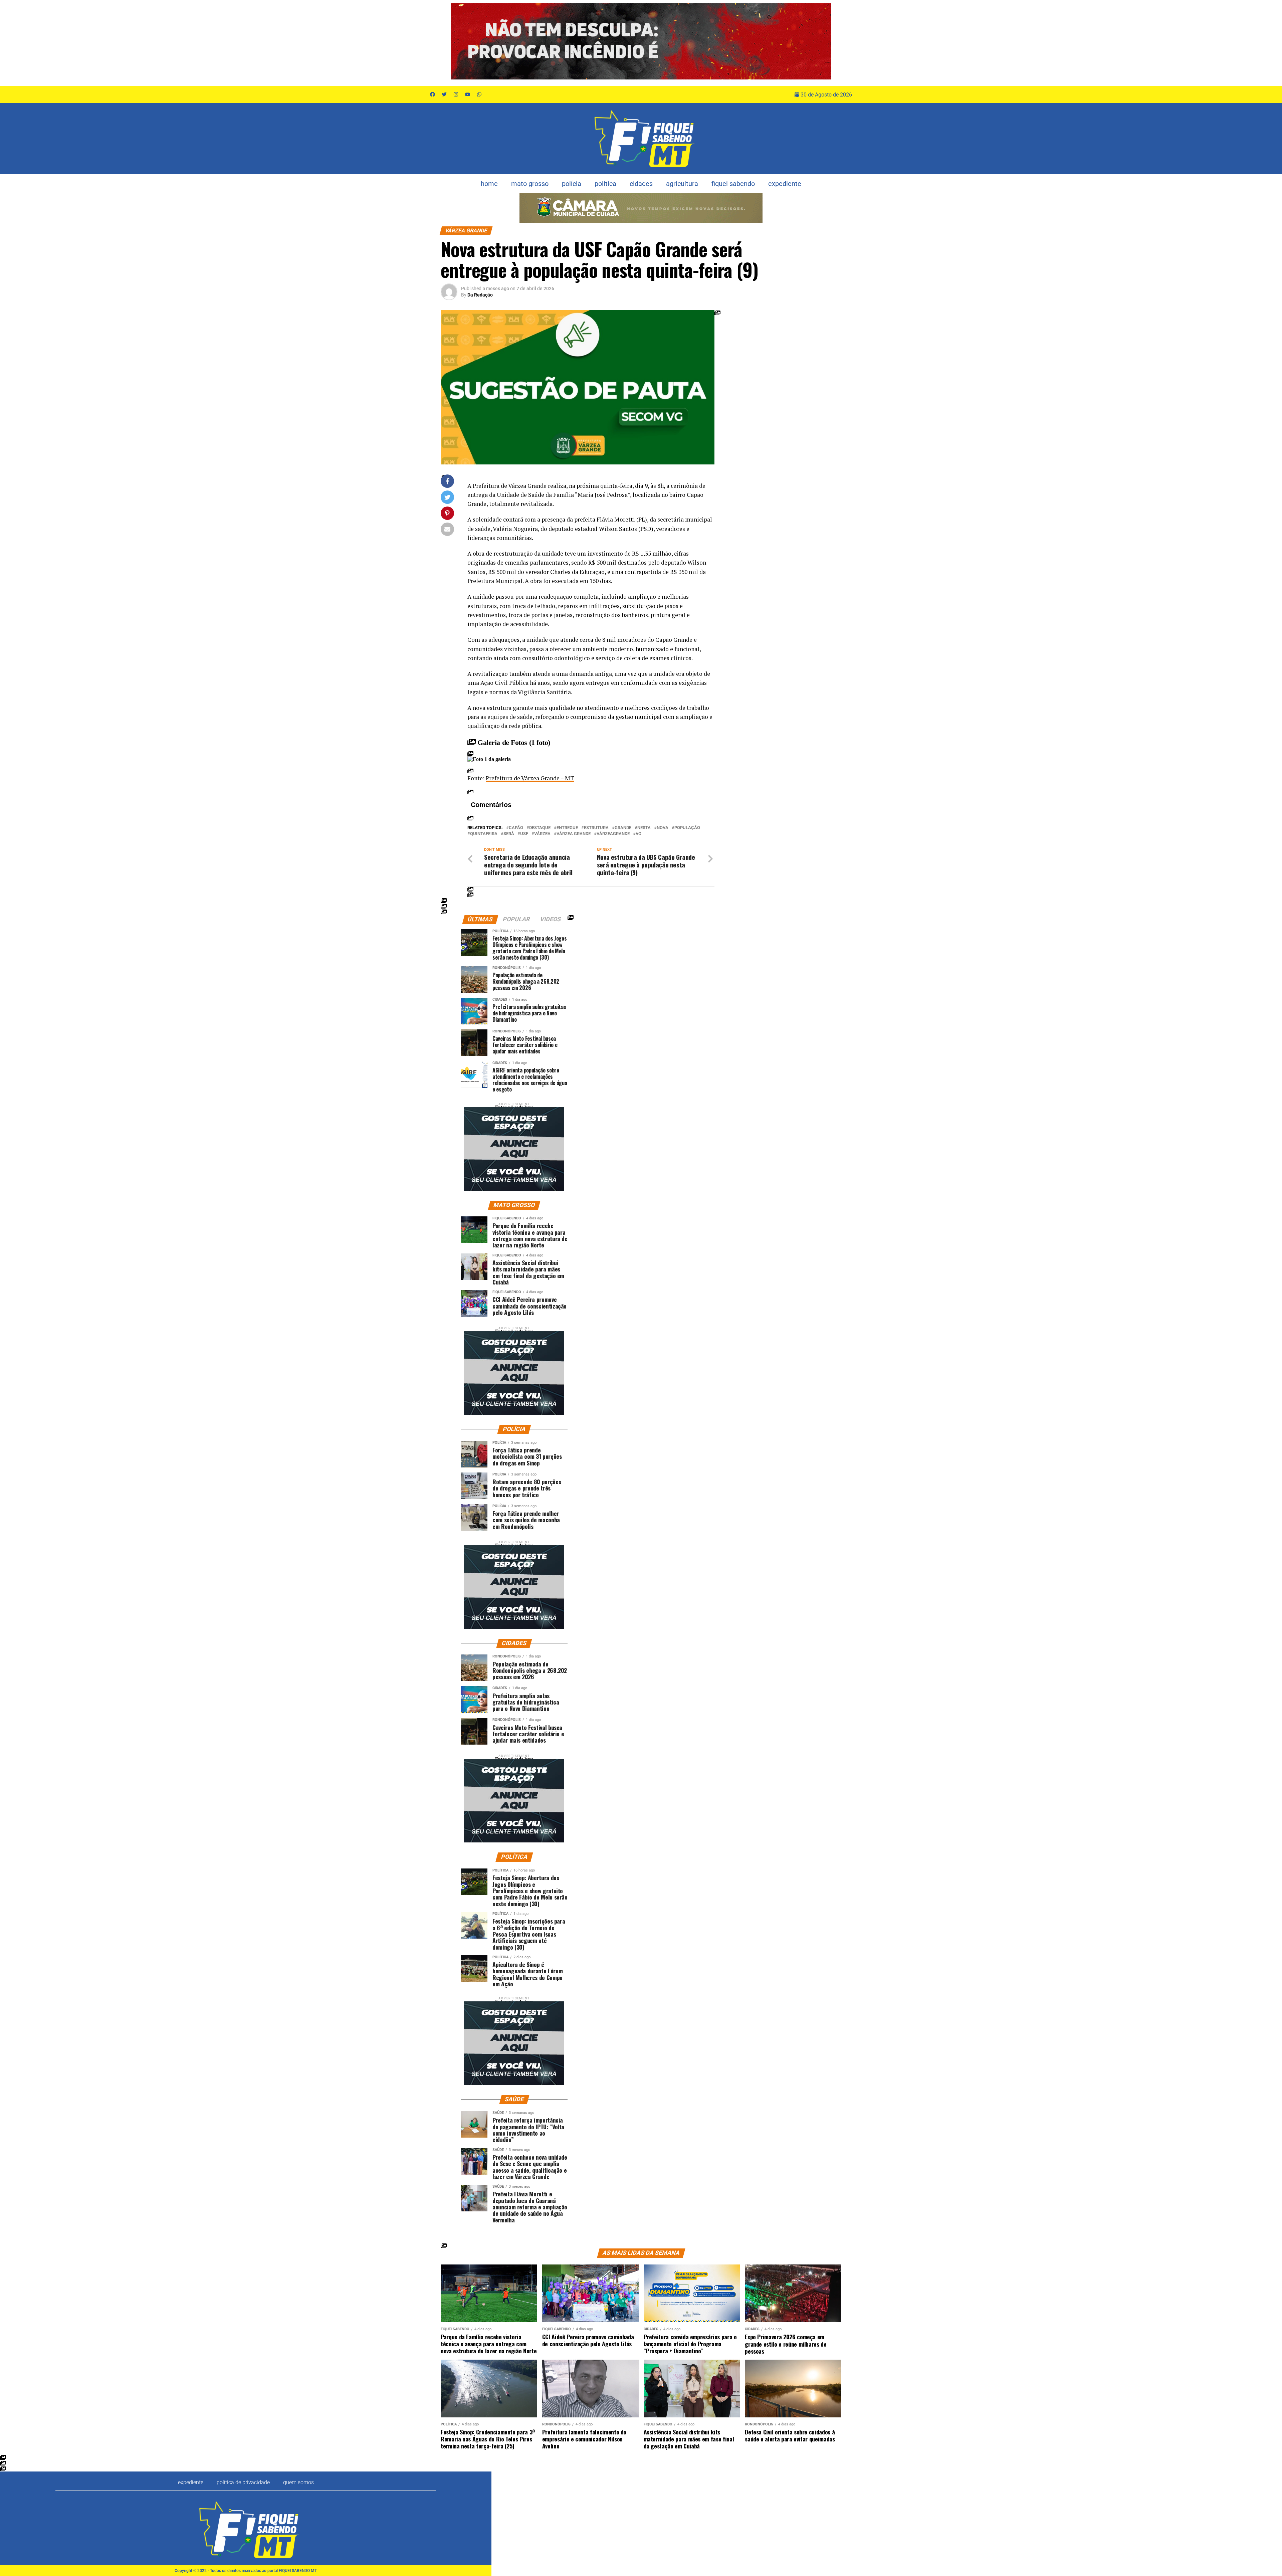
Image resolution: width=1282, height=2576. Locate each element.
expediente (785, 184)
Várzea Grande (574, 834)
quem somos (298, 2482)
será (509, 834)
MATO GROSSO (530, 184)
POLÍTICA (605, 184)
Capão (516, 828)
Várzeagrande (613, 834)
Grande (623, 828)
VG (638, 834)
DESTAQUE (540, 828)
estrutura (596, 828)
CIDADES (641, 184)
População (687, 828)
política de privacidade (243, 2482)
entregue (567, 828)
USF (524, 834)
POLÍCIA (572, 184)
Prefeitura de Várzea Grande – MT (530, 778)
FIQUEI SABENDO (733, 184)
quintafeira (484, 834)
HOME (489, 184)
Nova (663, 828)
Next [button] (823, 41)
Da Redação (480, 295)
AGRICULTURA (682, 184)
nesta (644, 828)
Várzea (542, 834)
